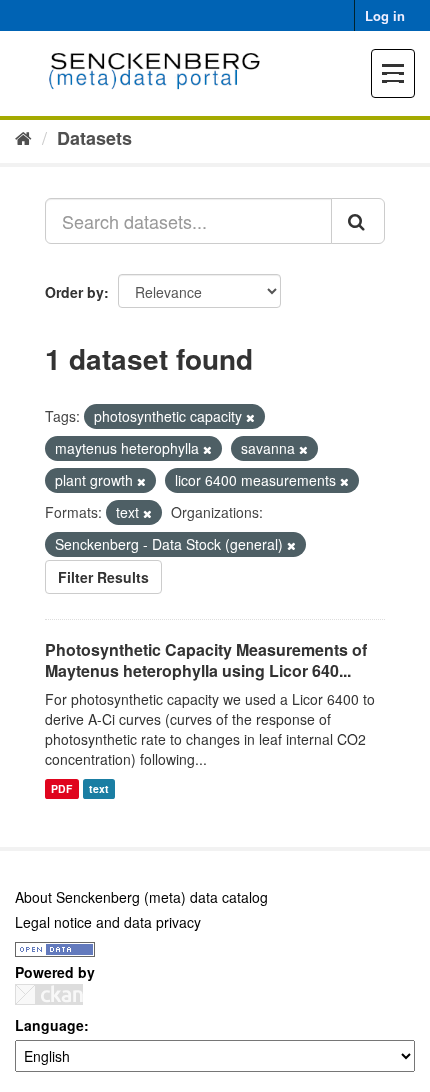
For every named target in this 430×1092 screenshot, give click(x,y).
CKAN (49, 994)
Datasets (94, 138)
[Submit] (358, 221)
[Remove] (250, 417)
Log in (385, 15)
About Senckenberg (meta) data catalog (141, 897)
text (99, 788)
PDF (61, 788)
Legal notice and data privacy (108, 922)
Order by (74, 292)
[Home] (23, 137)
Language (49, 1025)
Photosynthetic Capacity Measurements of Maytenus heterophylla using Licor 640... (206, 660)
